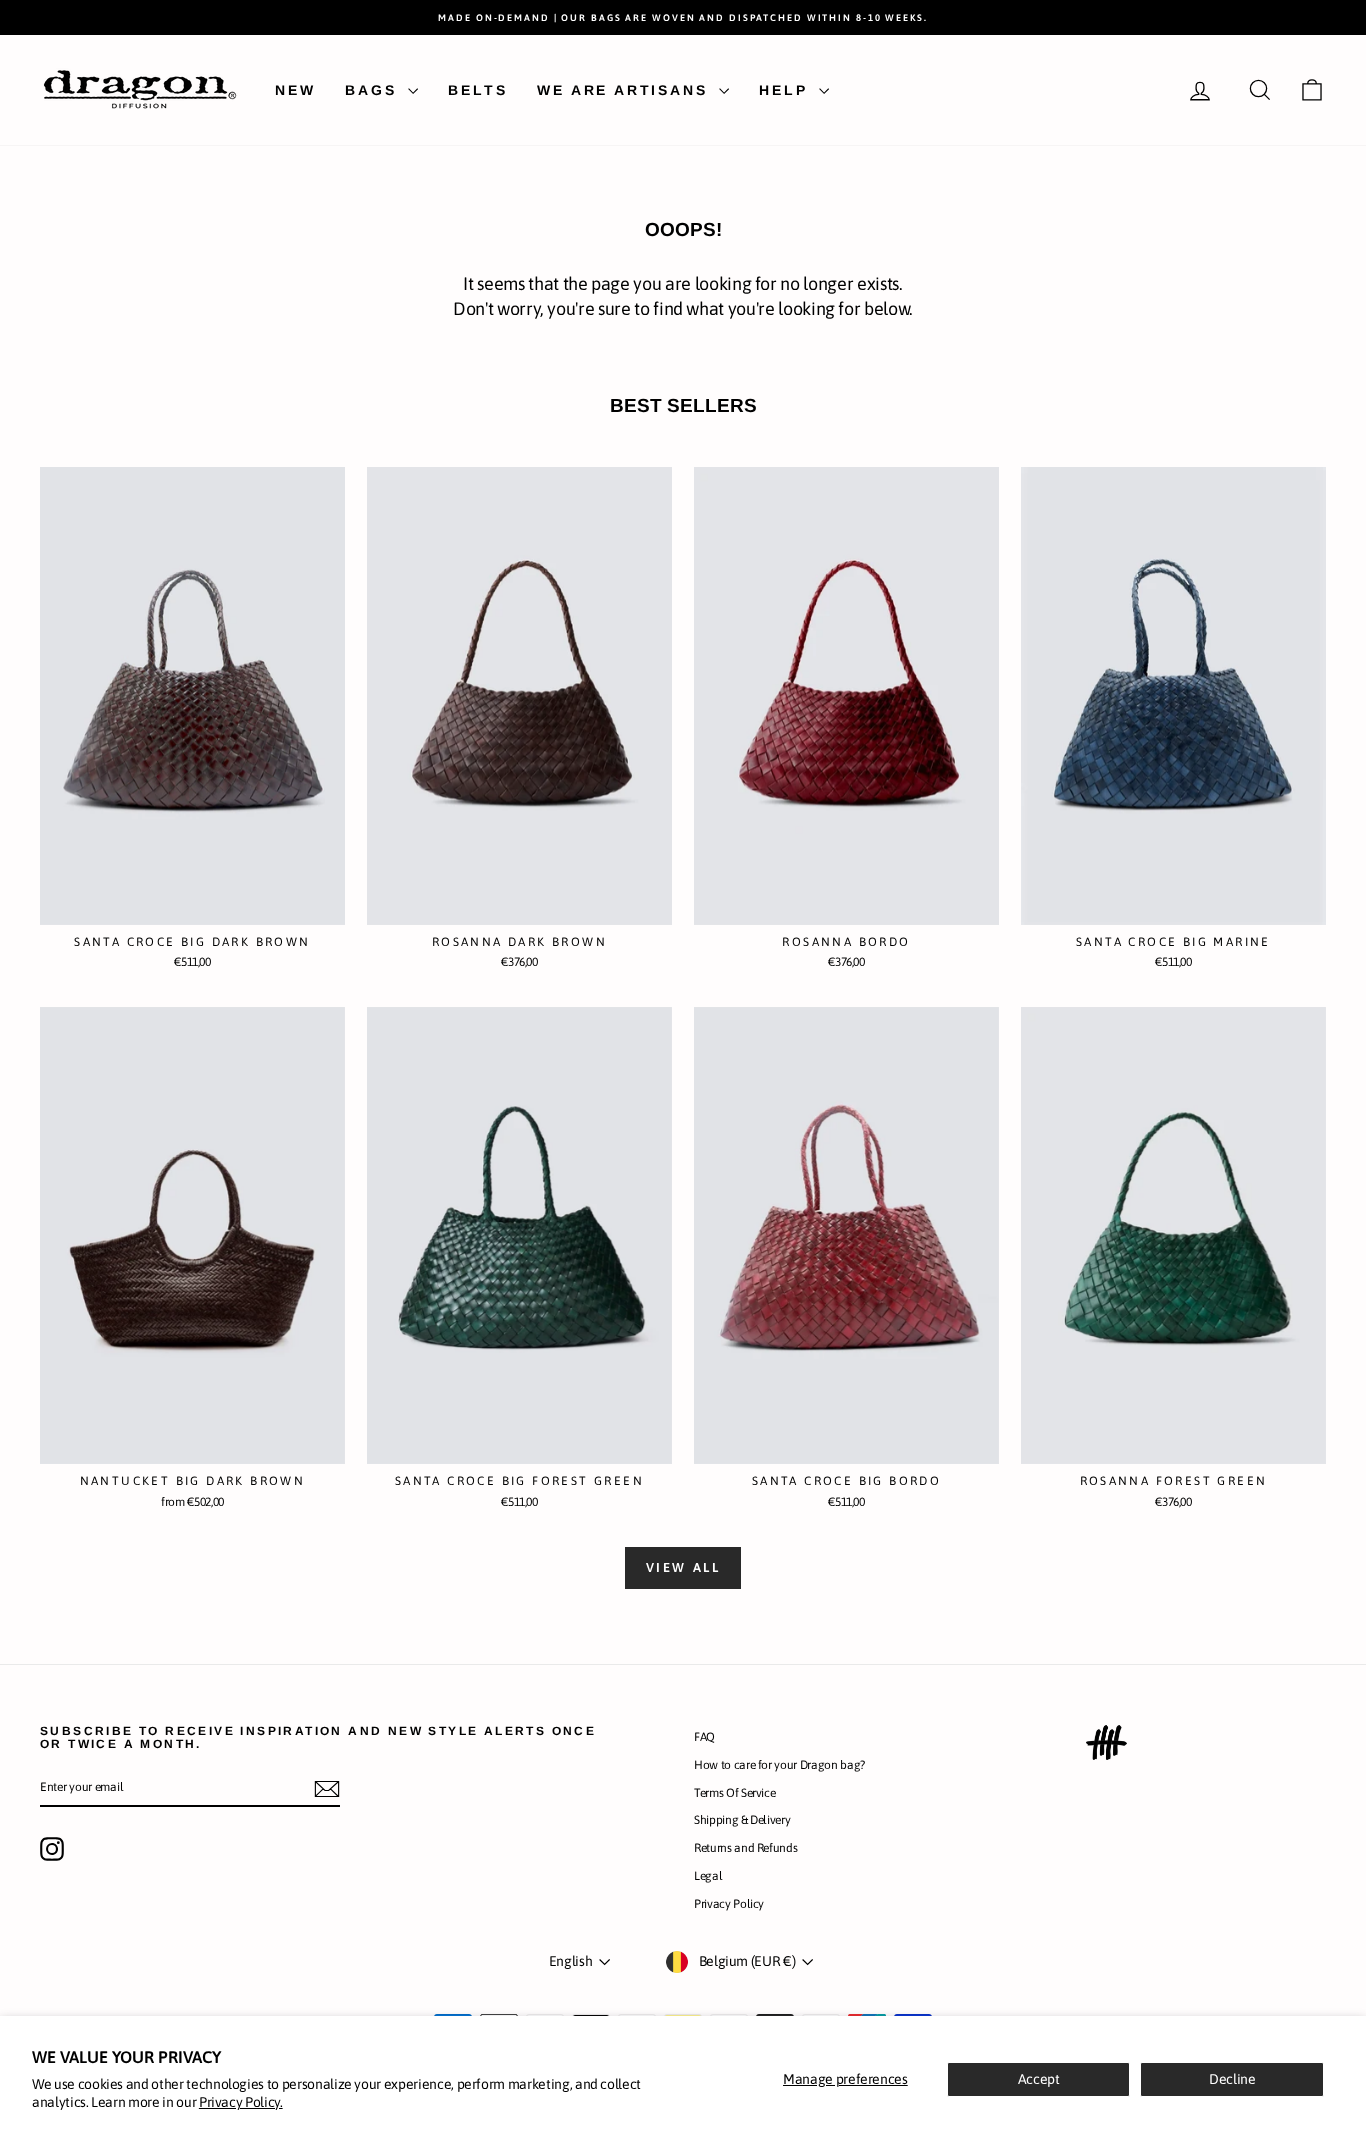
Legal (708, 1876)
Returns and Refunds (745, 1848)
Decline (1232, 2079)
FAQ (704, 1737)
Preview (192, 904)
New (295, 90)
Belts (477, 90)
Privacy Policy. (241, 2102)
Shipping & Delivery (742, 1820)
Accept (1039, 2079)
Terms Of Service (734, 1793)
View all (683, 1567)
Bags (374, 90)
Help (786, 90)
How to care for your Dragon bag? (779, 1765)
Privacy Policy (729, 1904)
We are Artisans (625, 90)
